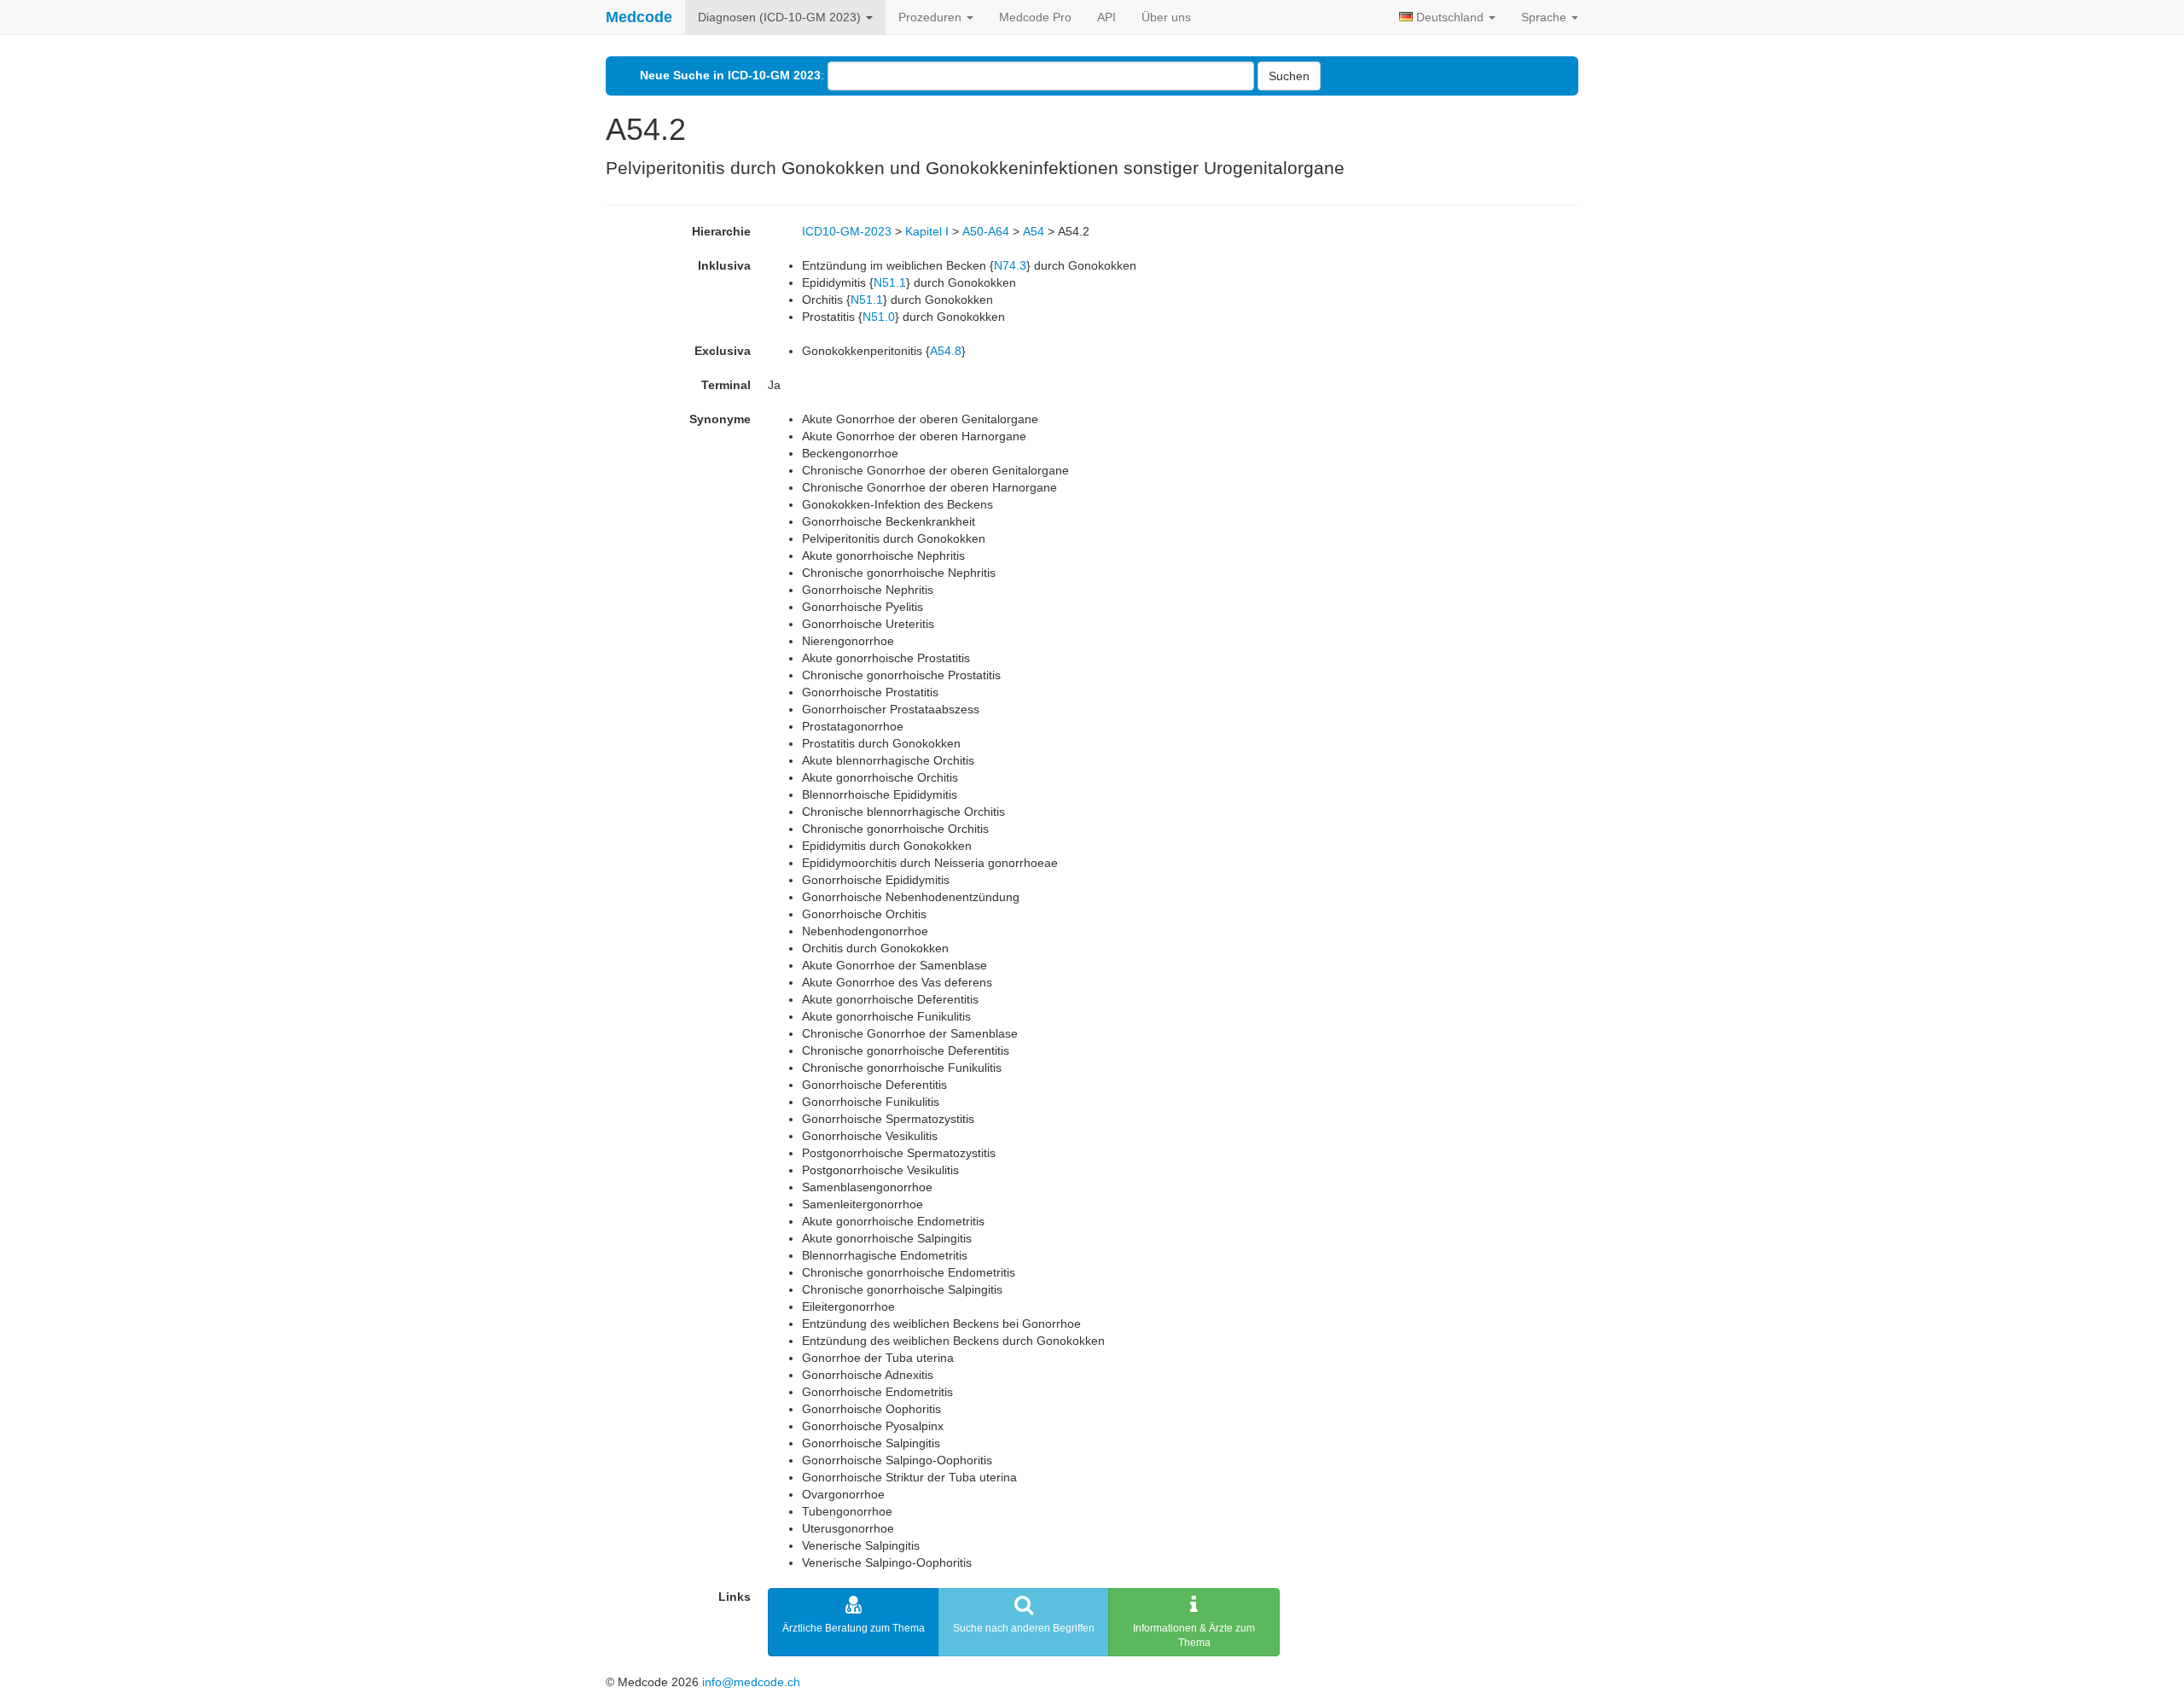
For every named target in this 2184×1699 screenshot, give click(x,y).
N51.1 (890, 282)
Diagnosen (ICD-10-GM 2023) (781, 17)
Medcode (639, 17)
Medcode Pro (1035, 17)
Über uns (1166, 17)
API (1107, 17)
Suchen (1289, 76)
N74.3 (1010, 265)
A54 (1034, 231)
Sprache (1545, 17)
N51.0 (879, 317)
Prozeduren (932, 17)
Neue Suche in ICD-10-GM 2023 (730, 75)
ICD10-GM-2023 (847, 231)
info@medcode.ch (751, 1682)
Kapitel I (927, 231)
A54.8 (946, 351)
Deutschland (1450, 17)
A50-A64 (986, 231)
